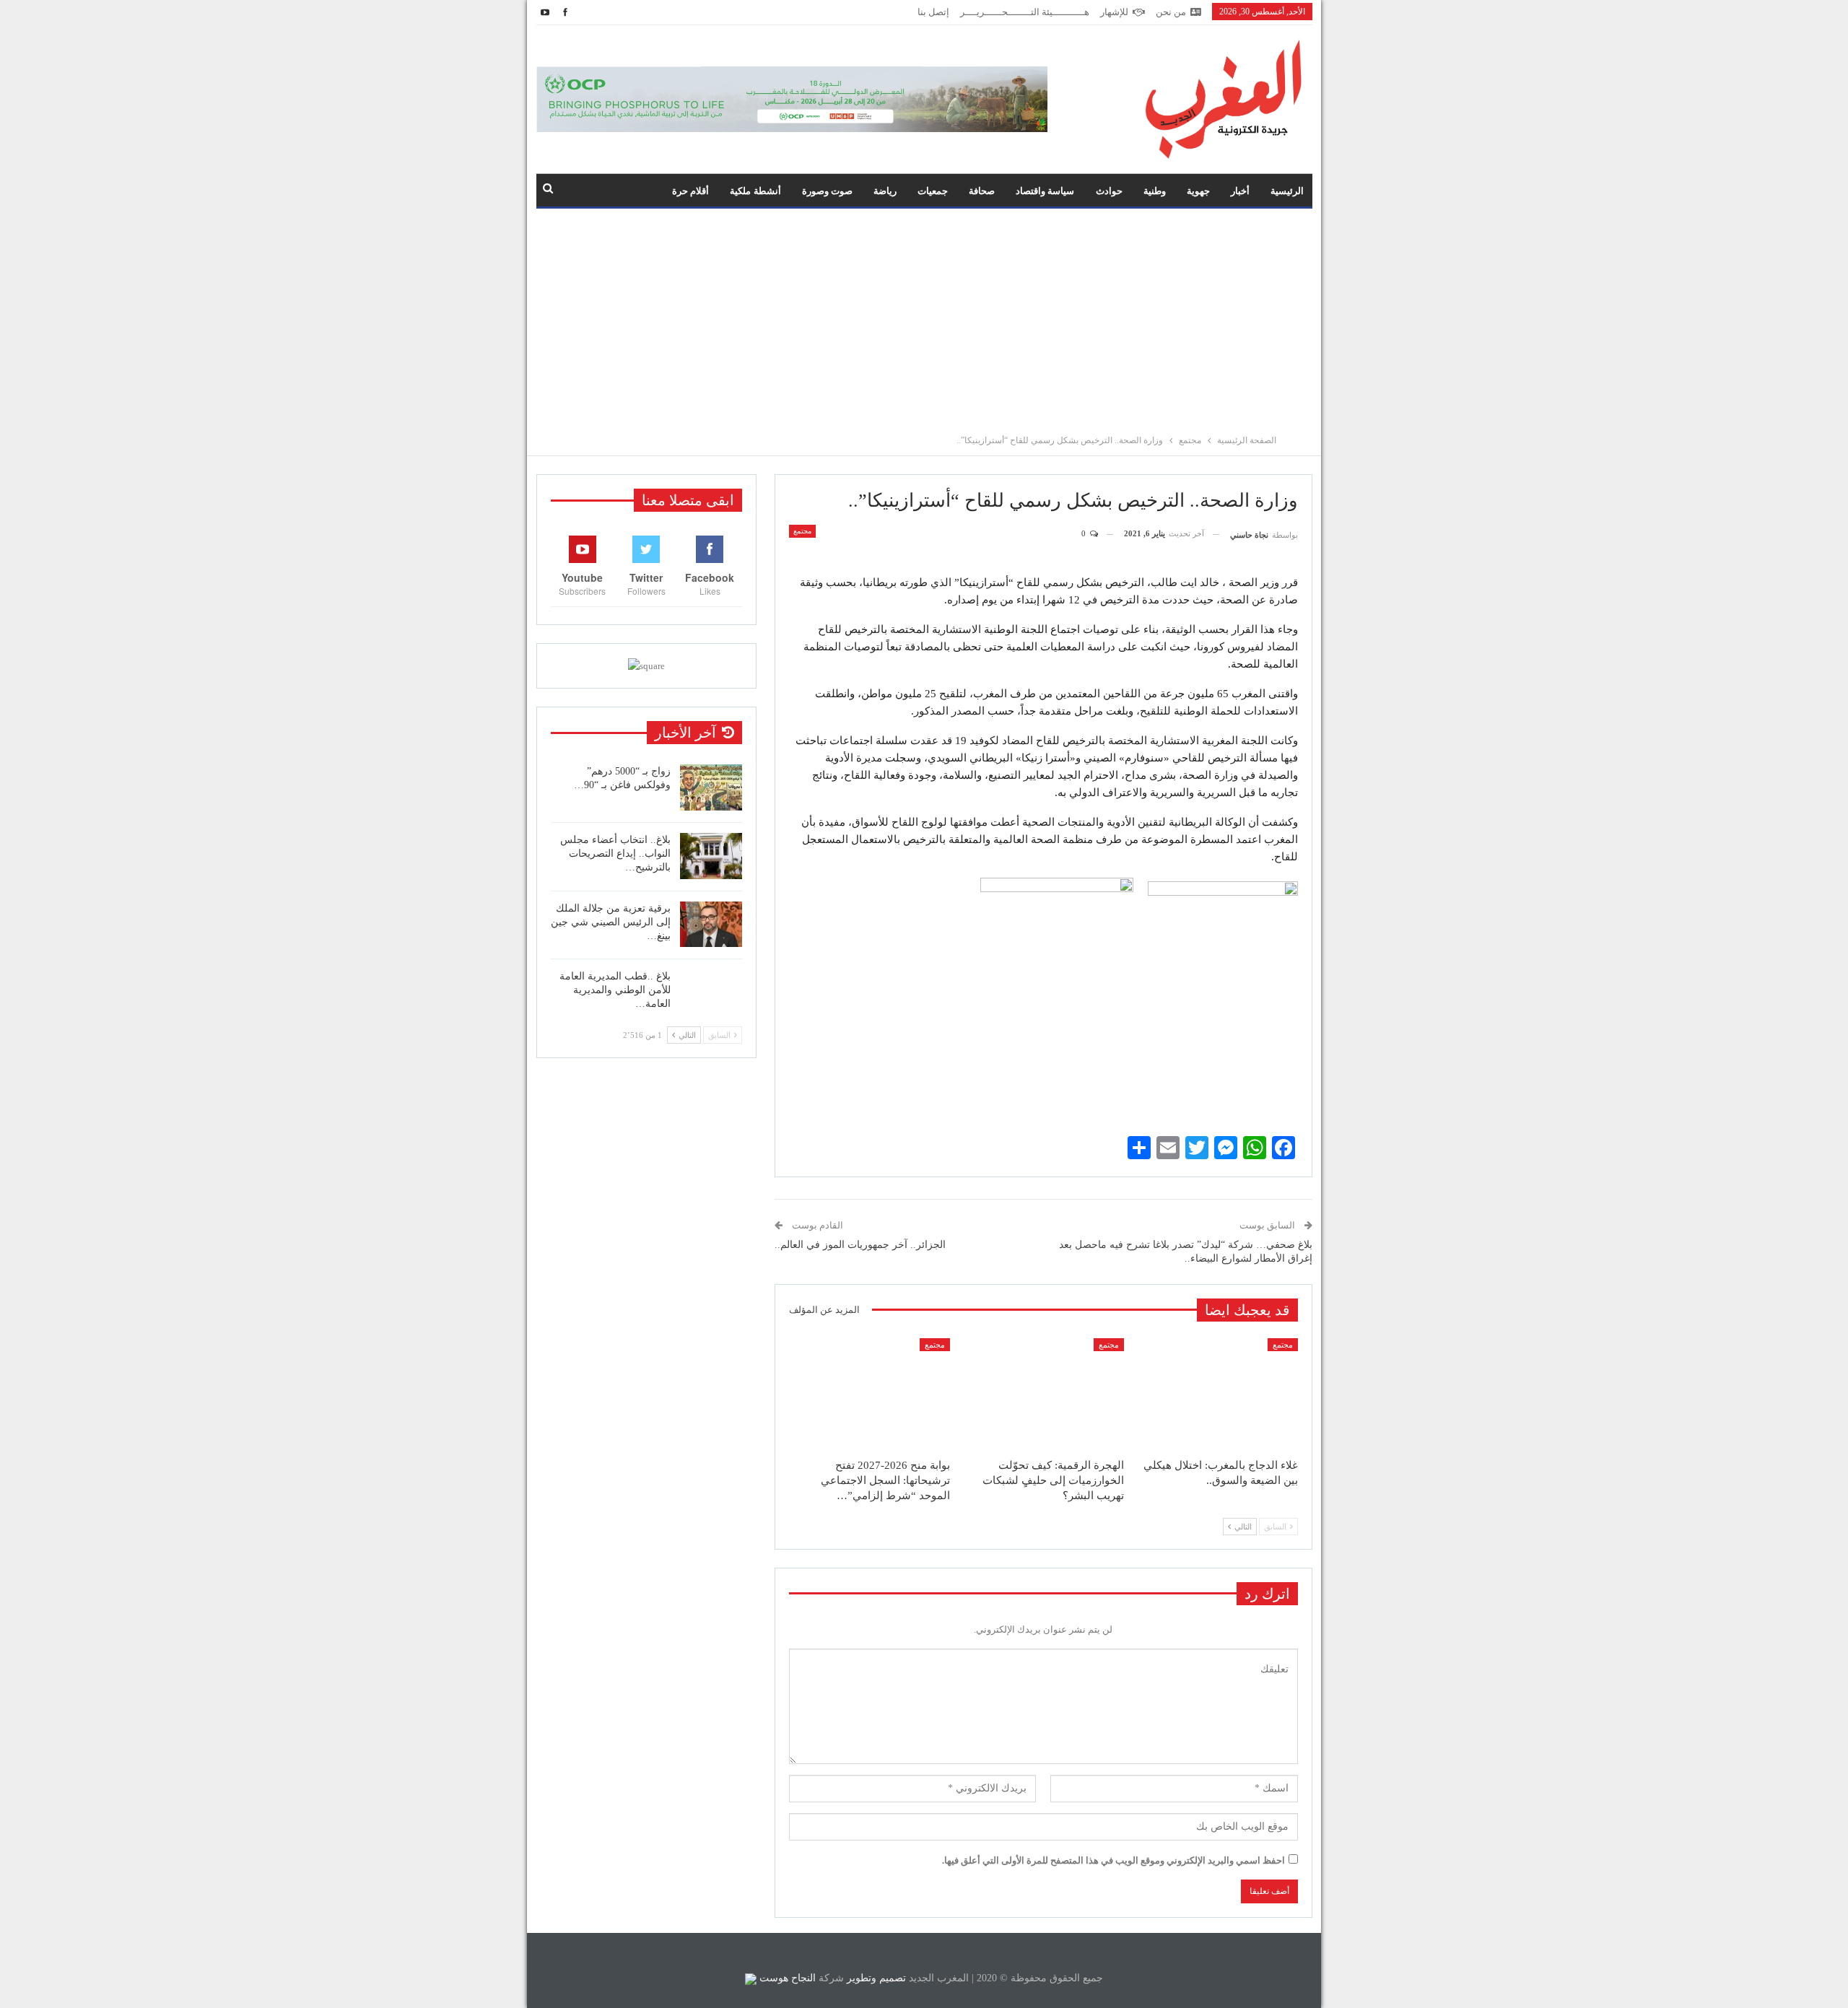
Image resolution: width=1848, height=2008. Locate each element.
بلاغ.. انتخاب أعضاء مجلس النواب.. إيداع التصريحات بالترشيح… (615, 854)
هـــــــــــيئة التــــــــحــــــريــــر (1025, 12)
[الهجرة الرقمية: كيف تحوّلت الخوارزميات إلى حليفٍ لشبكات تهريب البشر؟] (1043, 1394)
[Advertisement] (924, 317)
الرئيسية (1287, 191)
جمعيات (933, 191)
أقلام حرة (690, 191)
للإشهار (1114, 12)
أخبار (1240, 191)
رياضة (885, 191)
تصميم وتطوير (876, 1978)
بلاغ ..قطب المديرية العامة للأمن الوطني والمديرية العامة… (615, 990)
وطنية (1155, 191)
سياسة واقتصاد (1045, 191)
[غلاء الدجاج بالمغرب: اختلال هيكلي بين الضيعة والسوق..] (1217, 1394)
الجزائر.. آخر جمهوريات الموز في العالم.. (860, 1245)
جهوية (1198, 191)
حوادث (1109, 191)
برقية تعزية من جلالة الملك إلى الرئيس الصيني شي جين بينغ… (611, 922)
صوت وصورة (827, 191)
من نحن (1171, 12)
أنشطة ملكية (755, 191)
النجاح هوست (786, 1978)
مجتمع (802, 531)
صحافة (982, 191)
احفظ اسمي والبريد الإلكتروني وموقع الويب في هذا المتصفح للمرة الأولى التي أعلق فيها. (1113, 1860)
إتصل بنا (933, 12)
